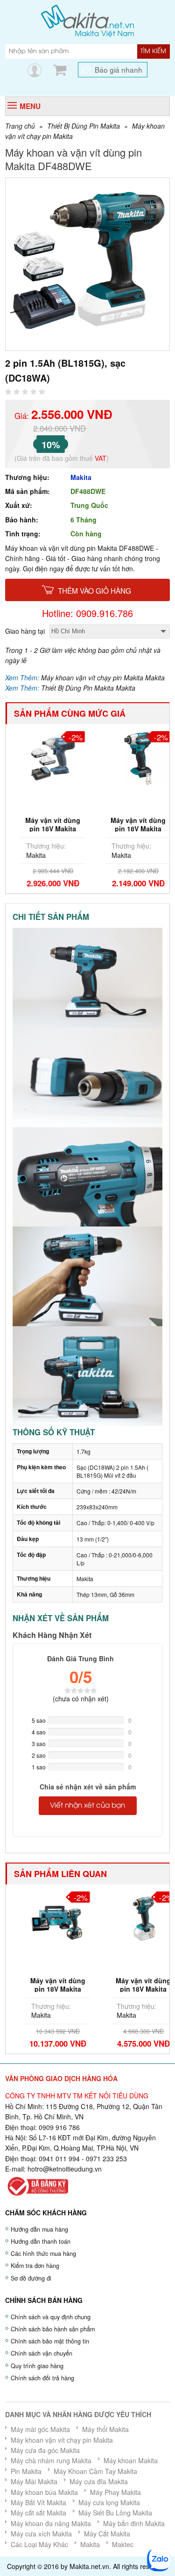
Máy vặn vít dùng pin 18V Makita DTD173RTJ (45, 1989)
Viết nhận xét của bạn (87, 1806)
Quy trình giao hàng (37, 2366)
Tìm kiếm (153, 51)
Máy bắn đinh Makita (134, 2523)
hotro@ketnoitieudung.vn (65, 2169)
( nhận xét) (81, 1699)
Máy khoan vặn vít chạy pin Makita (62, 2440)
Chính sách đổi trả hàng (42, 2378)
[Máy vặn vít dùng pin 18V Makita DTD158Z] (130, 758)
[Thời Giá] (87, 20)
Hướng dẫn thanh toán (41, 2241)
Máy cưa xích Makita (41, 2534)
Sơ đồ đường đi (31, 2278)
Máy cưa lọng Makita (109, 2502)
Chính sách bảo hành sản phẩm (53, 2329)
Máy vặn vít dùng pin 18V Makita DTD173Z (130, 1989)
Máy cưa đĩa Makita (99, 2481)
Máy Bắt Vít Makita (38, 2502)
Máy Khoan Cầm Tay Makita (95, 2471)
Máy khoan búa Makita (44, 2492)
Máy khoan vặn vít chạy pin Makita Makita (103, 678)
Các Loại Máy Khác (39, 2544)
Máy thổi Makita (105, 2429)
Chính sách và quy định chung (51, 2317)
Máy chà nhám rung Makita (51, 2460)
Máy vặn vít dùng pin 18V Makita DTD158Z (130, 829)
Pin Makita (26, 2471)
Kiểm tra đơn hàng (35, 2266)
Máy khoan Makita (131, 2460)
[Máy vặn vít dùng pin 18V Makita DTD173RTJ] (45, 1918)
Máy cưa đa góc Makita (45, 2450)
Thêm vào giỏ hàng (94, 590)
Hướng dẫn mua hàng (39, 2229)
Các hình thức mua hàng (43, 2254)
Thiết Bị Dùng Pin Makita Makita (88, 688)
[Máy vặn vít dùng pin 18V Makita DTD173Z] (130, 1918)
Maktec (123, 2544)
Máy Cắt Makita (107, 2534)
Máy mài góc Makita (40, 2429)
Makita (81, 477)
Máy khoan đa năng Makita (51, 2523)
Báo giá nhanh (119, 69)
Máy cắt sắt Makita (38, 2513)
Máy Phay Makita (115, 2492)
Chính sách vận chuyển (42, 2353)
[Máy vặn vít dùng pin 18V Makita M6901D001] (45, 758)
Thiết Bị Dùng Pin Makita (84, 126)
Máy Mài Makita (34, 2481)
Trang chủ (20, 126)
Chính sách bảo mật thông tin (50, 2341)
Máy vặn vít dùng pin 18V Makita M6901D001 (45, 829)
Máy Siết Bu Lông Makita (115, 2513)
